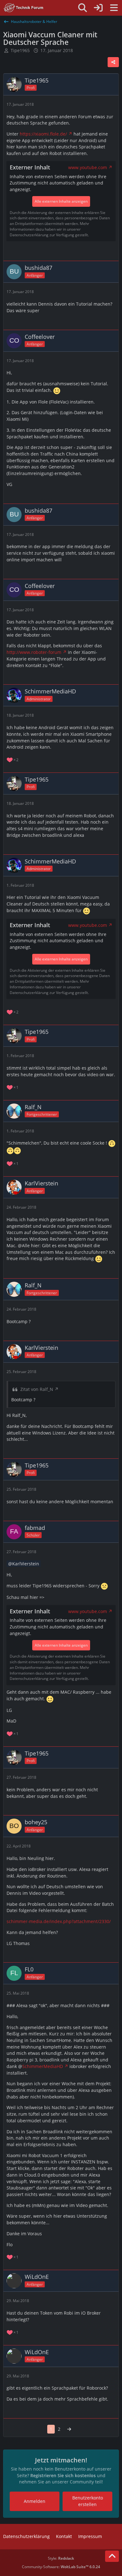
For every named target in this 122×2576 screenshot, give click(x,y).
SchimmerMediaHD (43, 2066)
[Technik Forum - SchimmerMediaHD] (24, 8)
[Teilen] (113, 62)
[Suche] (83, 8)
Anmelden (35, 2501)
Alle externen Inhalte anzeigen (61, 201)
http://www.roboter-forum (34, 652)
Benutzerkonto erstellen (88, 2501)
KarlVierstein (26, 1564)
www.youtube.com (88, 167)
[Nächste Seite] (69, 2429)
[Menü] (114, 8)
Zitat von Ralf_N (37, 1389)
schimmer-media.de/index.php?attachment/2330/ (59, 1921)
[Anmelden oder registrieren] (98, 8)
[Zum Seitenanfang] (112, 2556)
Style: (61, 2558)
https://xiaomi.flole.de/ (43, 134)
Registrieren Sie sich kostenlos (63, 2475)
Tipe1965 (20, 50)
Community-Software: (61, 2567)
